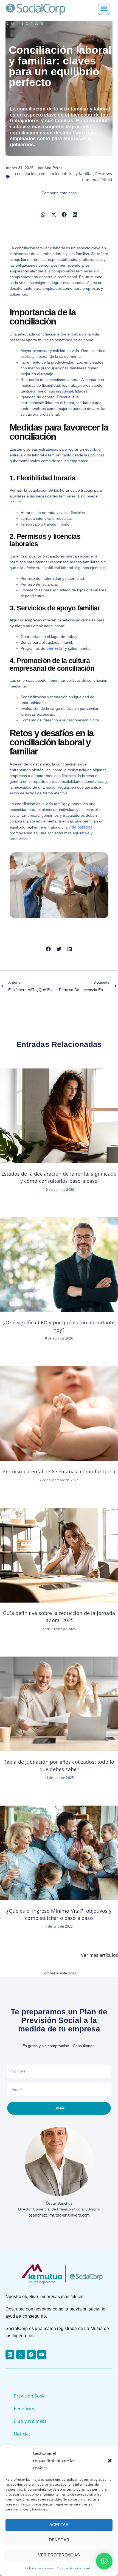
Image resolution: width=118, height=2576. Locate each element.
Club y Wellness (30, 2421)
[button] (110, 2461)
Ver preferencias (59, 2555)
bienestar (55, 648)
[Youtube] (42, 2354)
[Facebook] (31, 2354)
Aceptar (59, 2525)
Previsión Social (30, 2396)
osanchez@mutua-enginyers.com (59, 2215)
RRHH (107, 180)
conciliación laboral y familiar (66, 174)
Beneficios (25, 2409)
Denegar (59, 2540)
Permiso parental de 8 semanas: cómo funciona (59, 1471)
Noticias (22, 2434)
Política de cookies (40, 2568)
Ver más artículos (99, 1955)
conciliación (26, 174)
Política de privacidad (74, 2568)
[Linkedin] (10, 2354)
